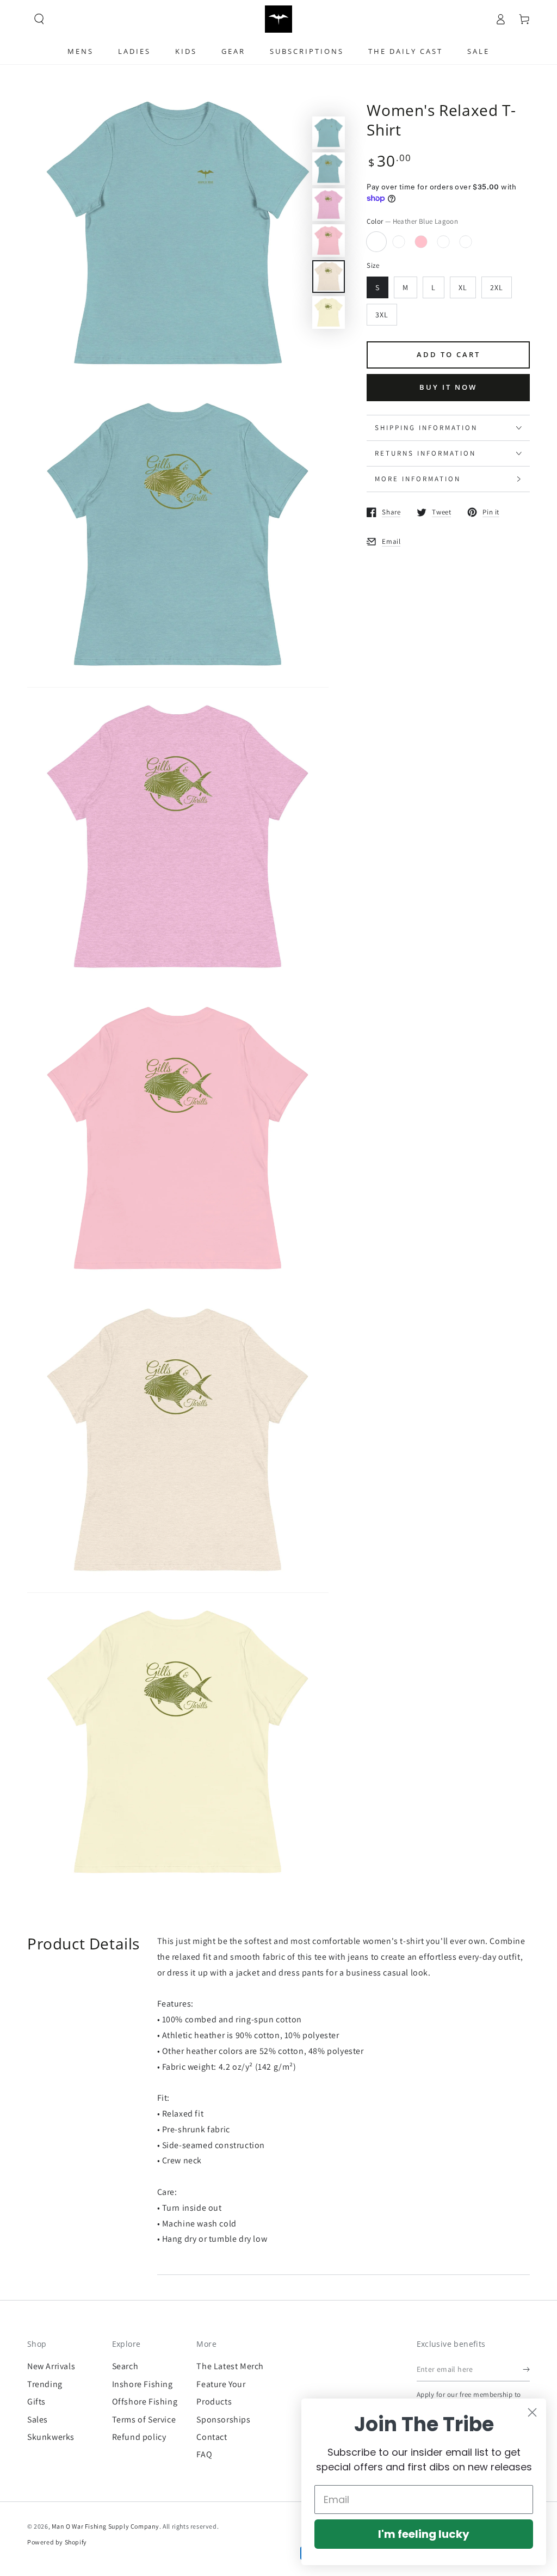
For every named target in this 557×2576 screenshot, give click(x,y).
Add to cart (448, 354)
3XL (382, 315)
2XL (497, 287)
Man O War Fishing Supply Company (106, 2526)
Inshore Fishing (143, 2384)
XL (463, 287)
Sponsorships (223, 2419)
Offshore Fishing (145, 2402)
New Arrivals (51, 2366)
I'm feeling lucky (424, 2534)
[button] (39, 19)
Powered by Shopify (57, 2542)
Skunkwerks (51, 2437)
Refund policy (139, 2437)
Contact (212, 2437)
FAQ (204, 2454)
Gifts (36, 2402)
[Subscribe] (526, 2369)
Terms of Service (144, 2419)
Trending (45, 2384)
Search (125, 2366)
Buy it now (448, 387)
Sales (38, 2419)
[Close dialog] (532, 2412)
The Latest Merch (230, 2366)
